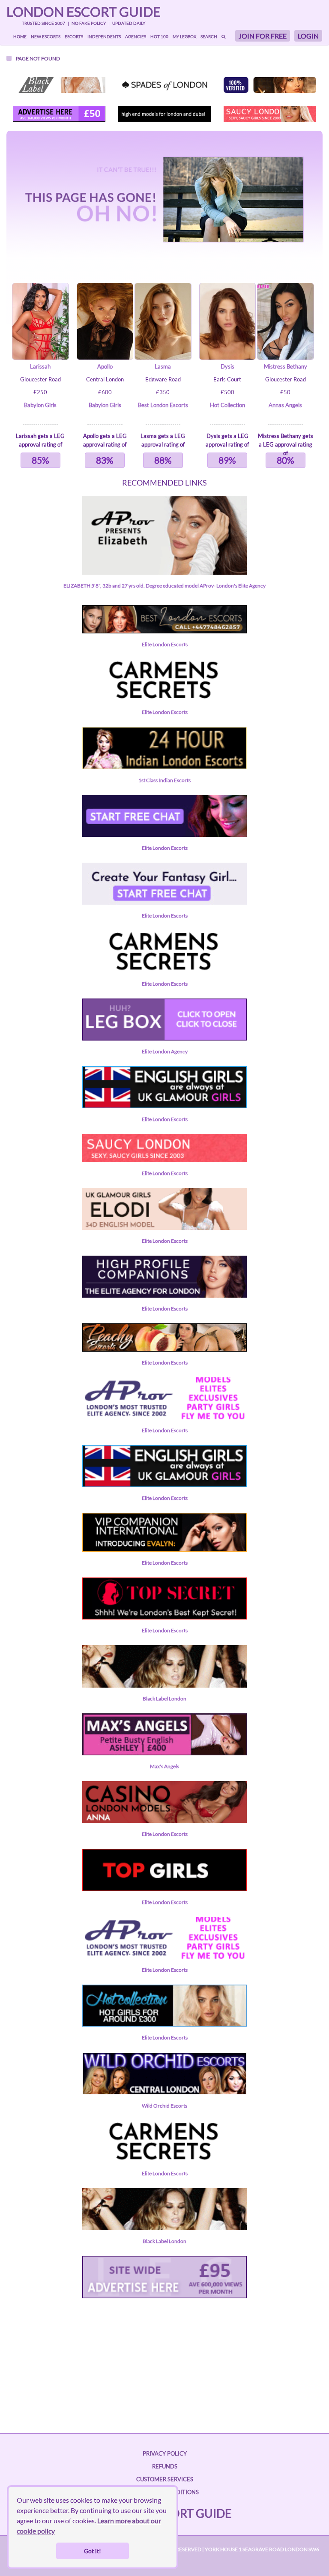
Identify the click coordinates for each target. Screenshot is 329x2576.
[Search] (223, 36)
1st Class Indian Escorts (164, 780)
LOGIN (308, 36)
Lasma (163, 366)
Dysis (227, 366)
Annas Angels (285, 405)
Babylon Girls (40, 405)
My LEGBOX (184, 36)
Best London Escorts (163, 405)
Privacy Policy (165, 2453)
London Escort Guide (84, 12)
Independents (104, 36)
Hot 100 (159, 36)
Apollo (105, 366)
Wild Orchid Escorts (164, 2106)
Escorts (74, 36)
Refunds (165, 2466)
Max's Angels (164, 1766)
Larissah (40, 366)
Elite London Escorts (165, 644)
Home (20, 36)
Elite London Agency (165, 1051)
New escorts (46, 36)
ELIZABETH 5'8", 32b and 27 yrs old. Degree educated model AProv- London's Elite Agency (164, 586)
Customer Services (165, 2479)
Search (209, 36)
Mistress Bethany (286, 366)
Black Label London (164, 1699)
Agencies (136, 36)
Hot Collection (227, 405)
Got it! (93, 2551)
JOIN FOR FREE (263, 36)
